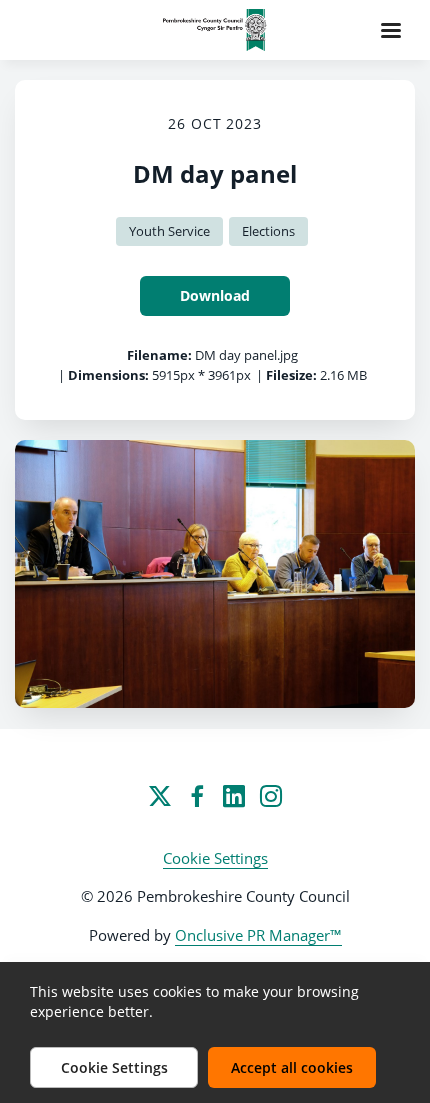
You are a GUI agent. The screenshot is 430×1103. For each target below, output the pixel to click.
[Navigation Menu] (391, 30)
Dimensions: (108, 375)
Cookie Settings (215, 858)
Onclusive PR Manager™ (258, 935)
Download (215, 295)
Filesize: (291, 375)
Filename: (159, 355)
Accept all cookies (292, 1067)
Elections (268, 231)
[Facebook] (197, 796)
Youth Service (169, 231)
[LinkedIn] (234, 796)
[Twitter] (160, 796)
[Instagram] (271, 796)
